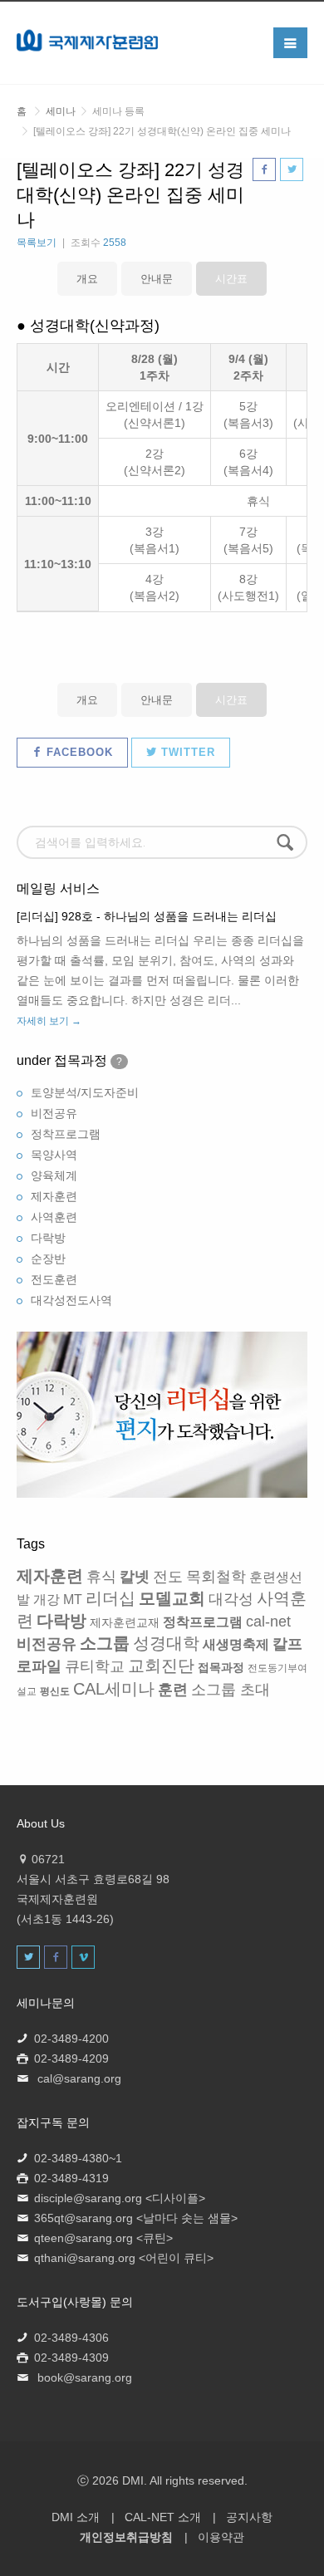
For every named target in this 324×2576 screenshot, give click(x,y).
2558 (115, 243)
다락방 (48, 1238)
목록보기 (37, 243)
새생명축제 (236, 1644)
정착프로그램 (66, 1134)
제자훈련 (54, 1196)
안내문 (157, 279)
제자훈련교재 (125, 1622)
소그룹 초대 (231, 1690)
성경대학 (166, 1643)
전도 (168, 1577)
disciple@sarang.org (88, 2198)
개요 (87, 279)
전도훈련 (54, 1279)
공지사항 (249, 2517)
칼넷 (135, 1577)
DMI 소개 (76, 2517)
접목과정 (221, 1667)
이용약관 (221, 2537)
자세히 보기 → (49, 1021)
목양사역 (54, 1155)
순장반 (48, 1259)
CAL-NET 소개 (163, 2517)
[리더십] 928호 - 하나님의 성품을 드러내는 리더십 (147, 916)
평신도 (55, 1691)
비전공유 (54, 1113)
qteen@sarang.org (83, 2238)
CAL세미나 (114, 1689)
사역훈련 (54, 1217)
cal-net (268, 1622)
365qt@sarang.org (83, 2218)
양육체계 (54, 1175)
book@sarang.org (85, 2377)
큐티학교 (95, 1666)
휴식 (101, 1577)
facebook (78, 752)
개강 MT (58, 1600)
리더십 (110, 1598)
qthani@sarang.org (85, 2258)
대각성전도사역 (71, 1300)
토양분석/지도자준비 (85, 1092)
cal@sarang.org (79, 2078)
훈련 (173, 1690)
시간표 (231, 279)
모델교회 (172, 1598)
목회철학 (216, 1577)
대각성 (231, 1599)
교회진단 (161, 1666)
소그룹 (105, 1643)
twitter (186, 752)
